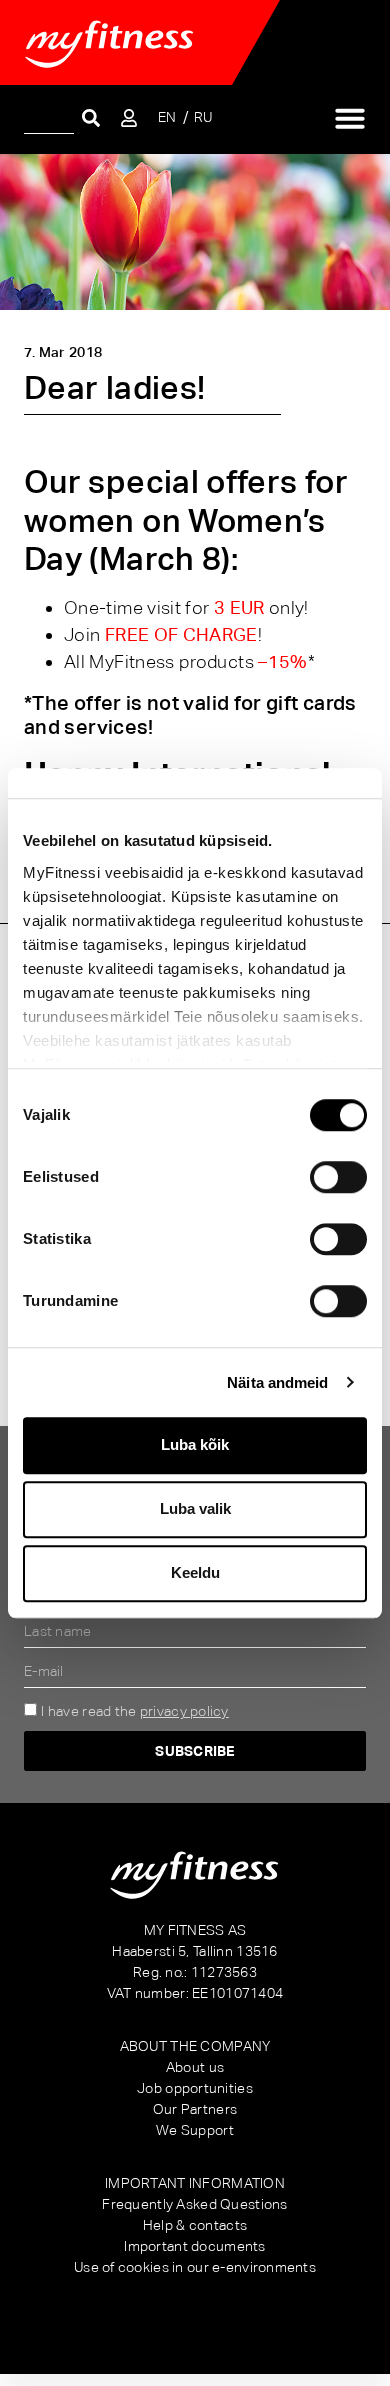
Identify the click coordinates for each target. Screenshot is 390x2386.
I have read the (134, 1711)
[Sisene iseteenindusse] (129, 118)
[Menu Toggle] (350, 118)
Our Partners (195, 2109)
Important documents (194, 2246)
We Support (195, 2130)
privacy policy (184, 1711)
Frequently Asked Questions (194, 2204)
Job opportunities (195, 2088)
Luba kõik (195, 1444)
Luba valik (195, 1508)
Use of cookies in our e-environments (195, 2267)
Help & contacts (195, 2225)
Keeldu (195, 1572)
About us (195, 2067)
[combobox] (49, 117)
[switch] (338, 1177)
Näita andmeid (277, 1382)
